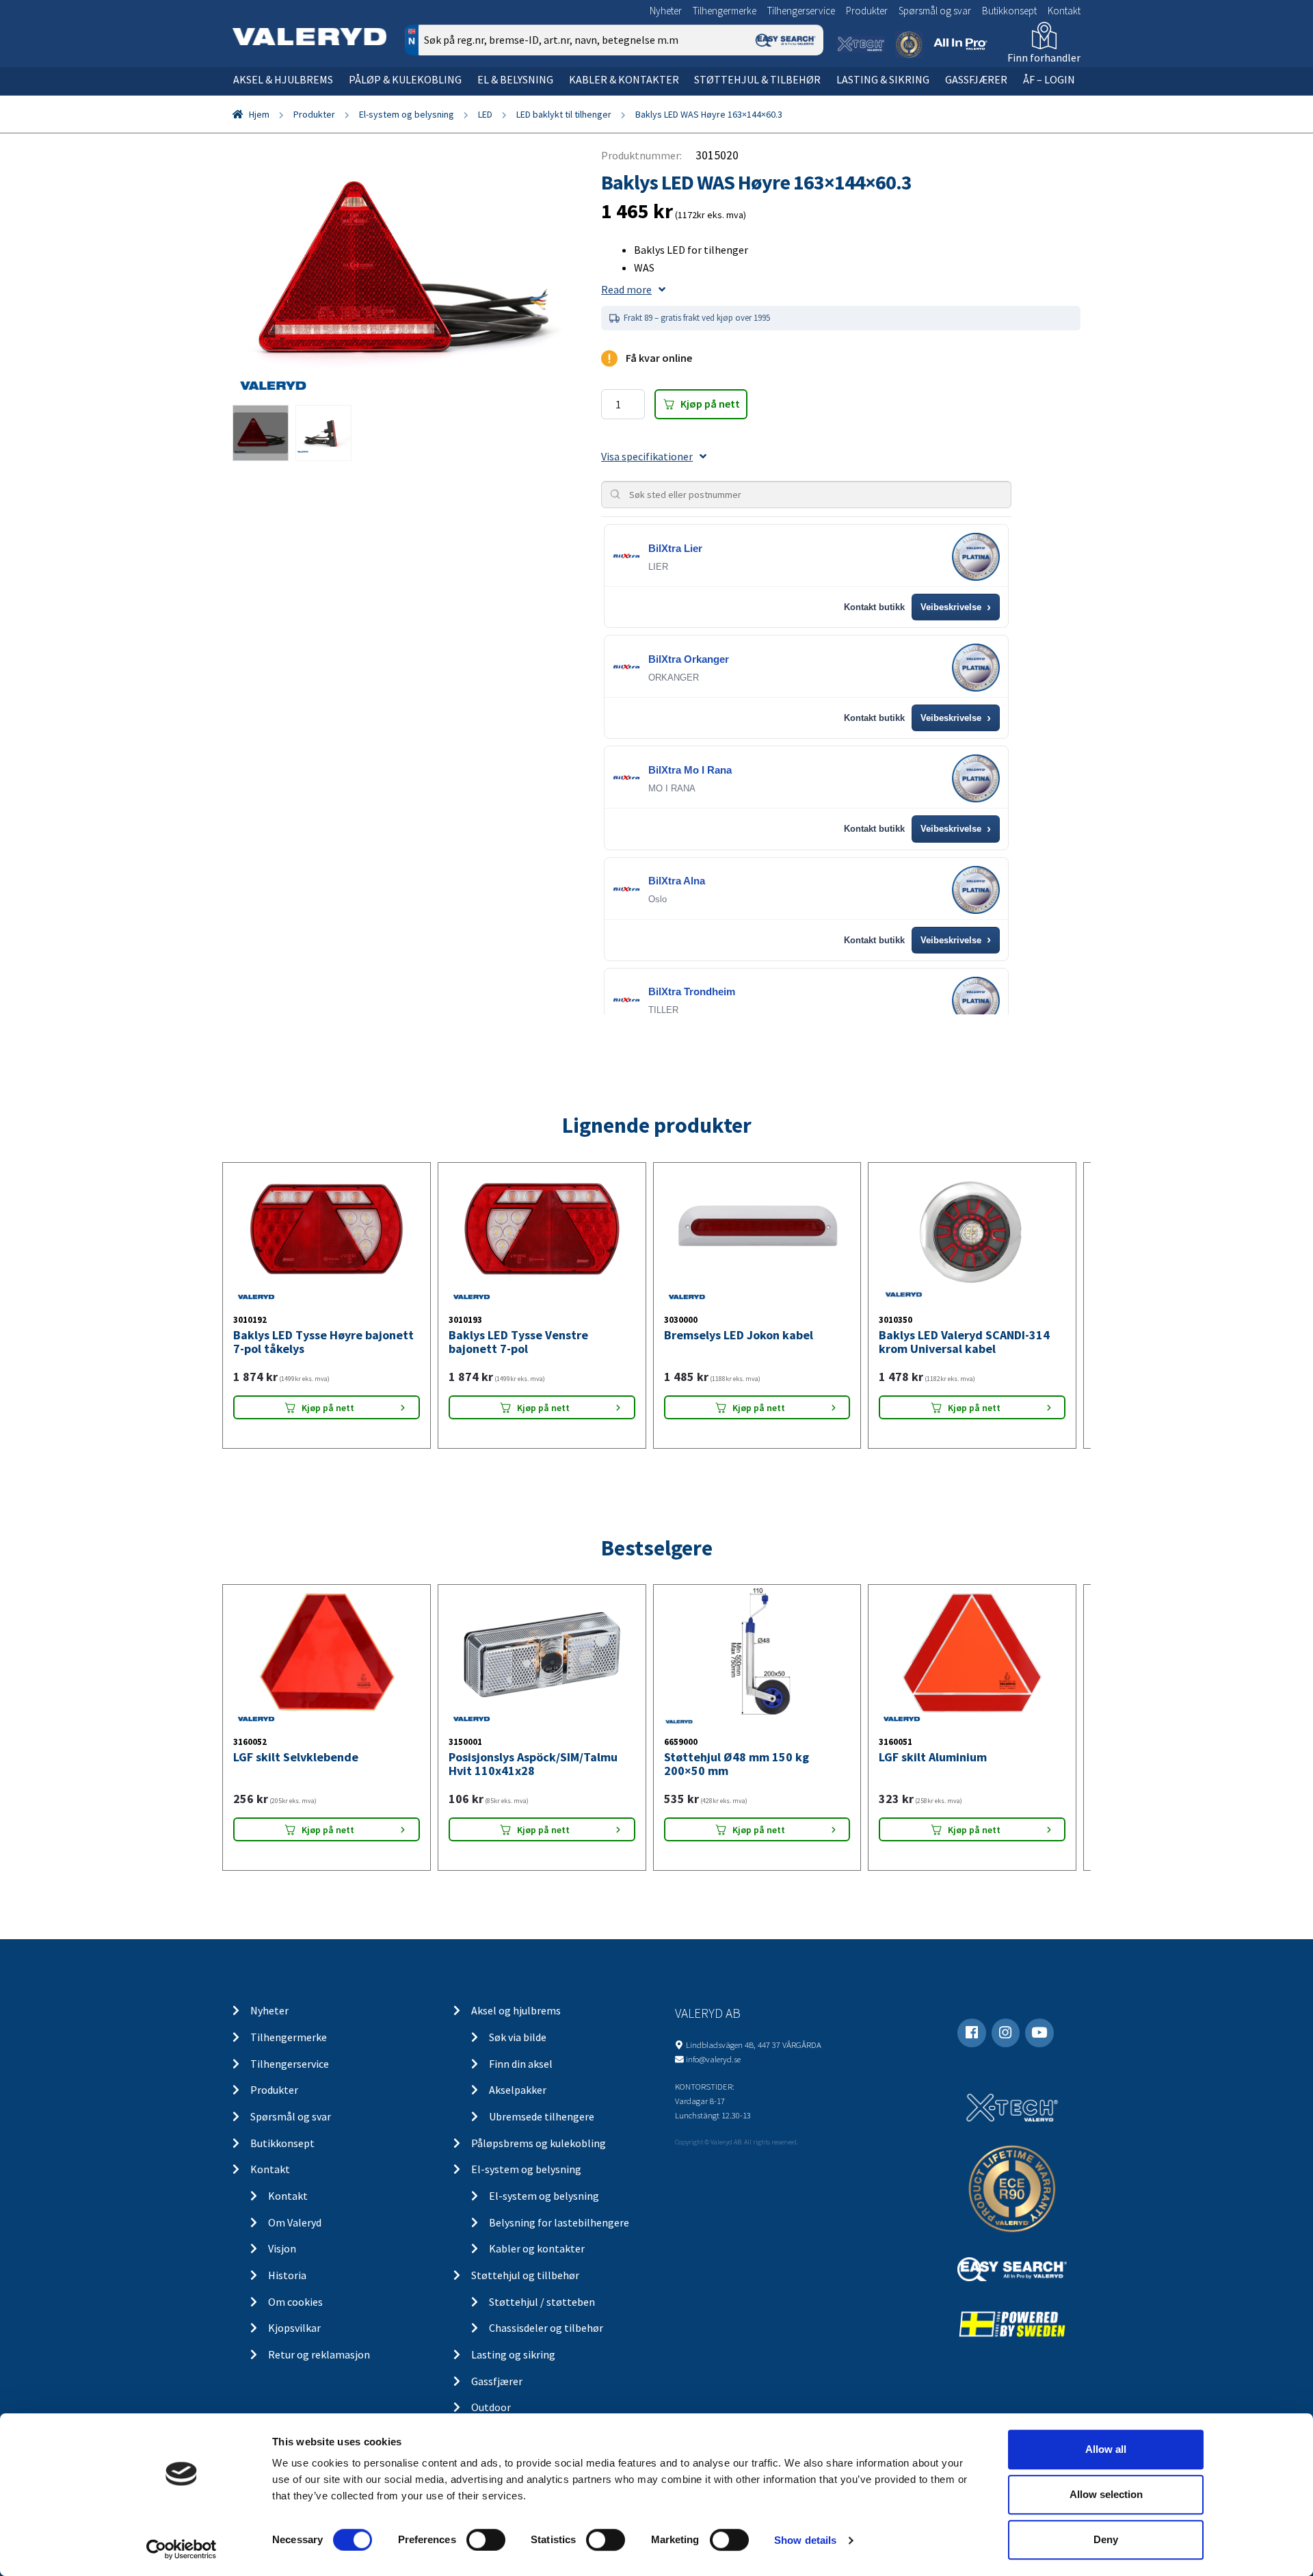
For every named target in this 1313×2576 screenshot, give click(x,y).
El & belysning (515, 79)
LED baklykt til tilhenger (564, 114)
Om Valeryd (295, 2222)
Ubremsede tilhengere (542, 2116)
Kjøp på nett (710, 404)
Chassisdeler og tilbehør (546, 2328)
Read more (626, 289)
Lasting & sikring (883, 79)
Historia (287, 2275)
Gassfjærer (976, 79)
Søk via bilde (518, 2037)
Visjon (282, 2248)
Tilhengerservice (801, 11)
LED (485, 114)
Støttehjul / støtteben (542, 2302)
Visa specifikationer (647, 456)
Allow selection (1106, 2494)
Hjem (259, 114)
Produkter (867, 11)
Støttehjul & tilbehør (757, 79)
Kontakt (1064, 11)
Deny (1106, 2539)
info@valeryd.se (713, 2059)
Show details (805, 2540)
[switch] (486, 2540)
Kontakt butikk (874, 607)
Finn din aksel (521, 2064)
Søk (803, 98)
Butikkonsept (1009, 11)
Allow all (1106, 2449)
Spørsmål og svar (935, 11)
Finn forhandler (1044, 57)
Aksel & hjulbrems (283, 79)
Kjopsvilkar (294, 2328)
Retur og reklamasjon (319, 2354)
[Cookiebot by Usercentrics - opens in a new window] (182, 2549)
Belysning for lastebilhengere (559, 2222)
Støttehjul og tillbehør (525, 2275)
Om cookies (295, 2302)
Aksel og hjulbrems (516, 2010)
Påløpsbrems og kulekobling (539, 2143)
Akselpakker (518, 2090)
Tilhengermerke (725, 11)
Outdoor (491, 2407)
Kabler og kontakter (537, 2248)
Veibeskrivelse (956, 607)
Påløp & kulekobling (405, 79)
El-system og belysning (407, 114)
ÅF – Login (1049, 79)
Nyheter (666, 11)
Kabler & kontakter (624, 79)
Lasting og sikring (513, 2354)
